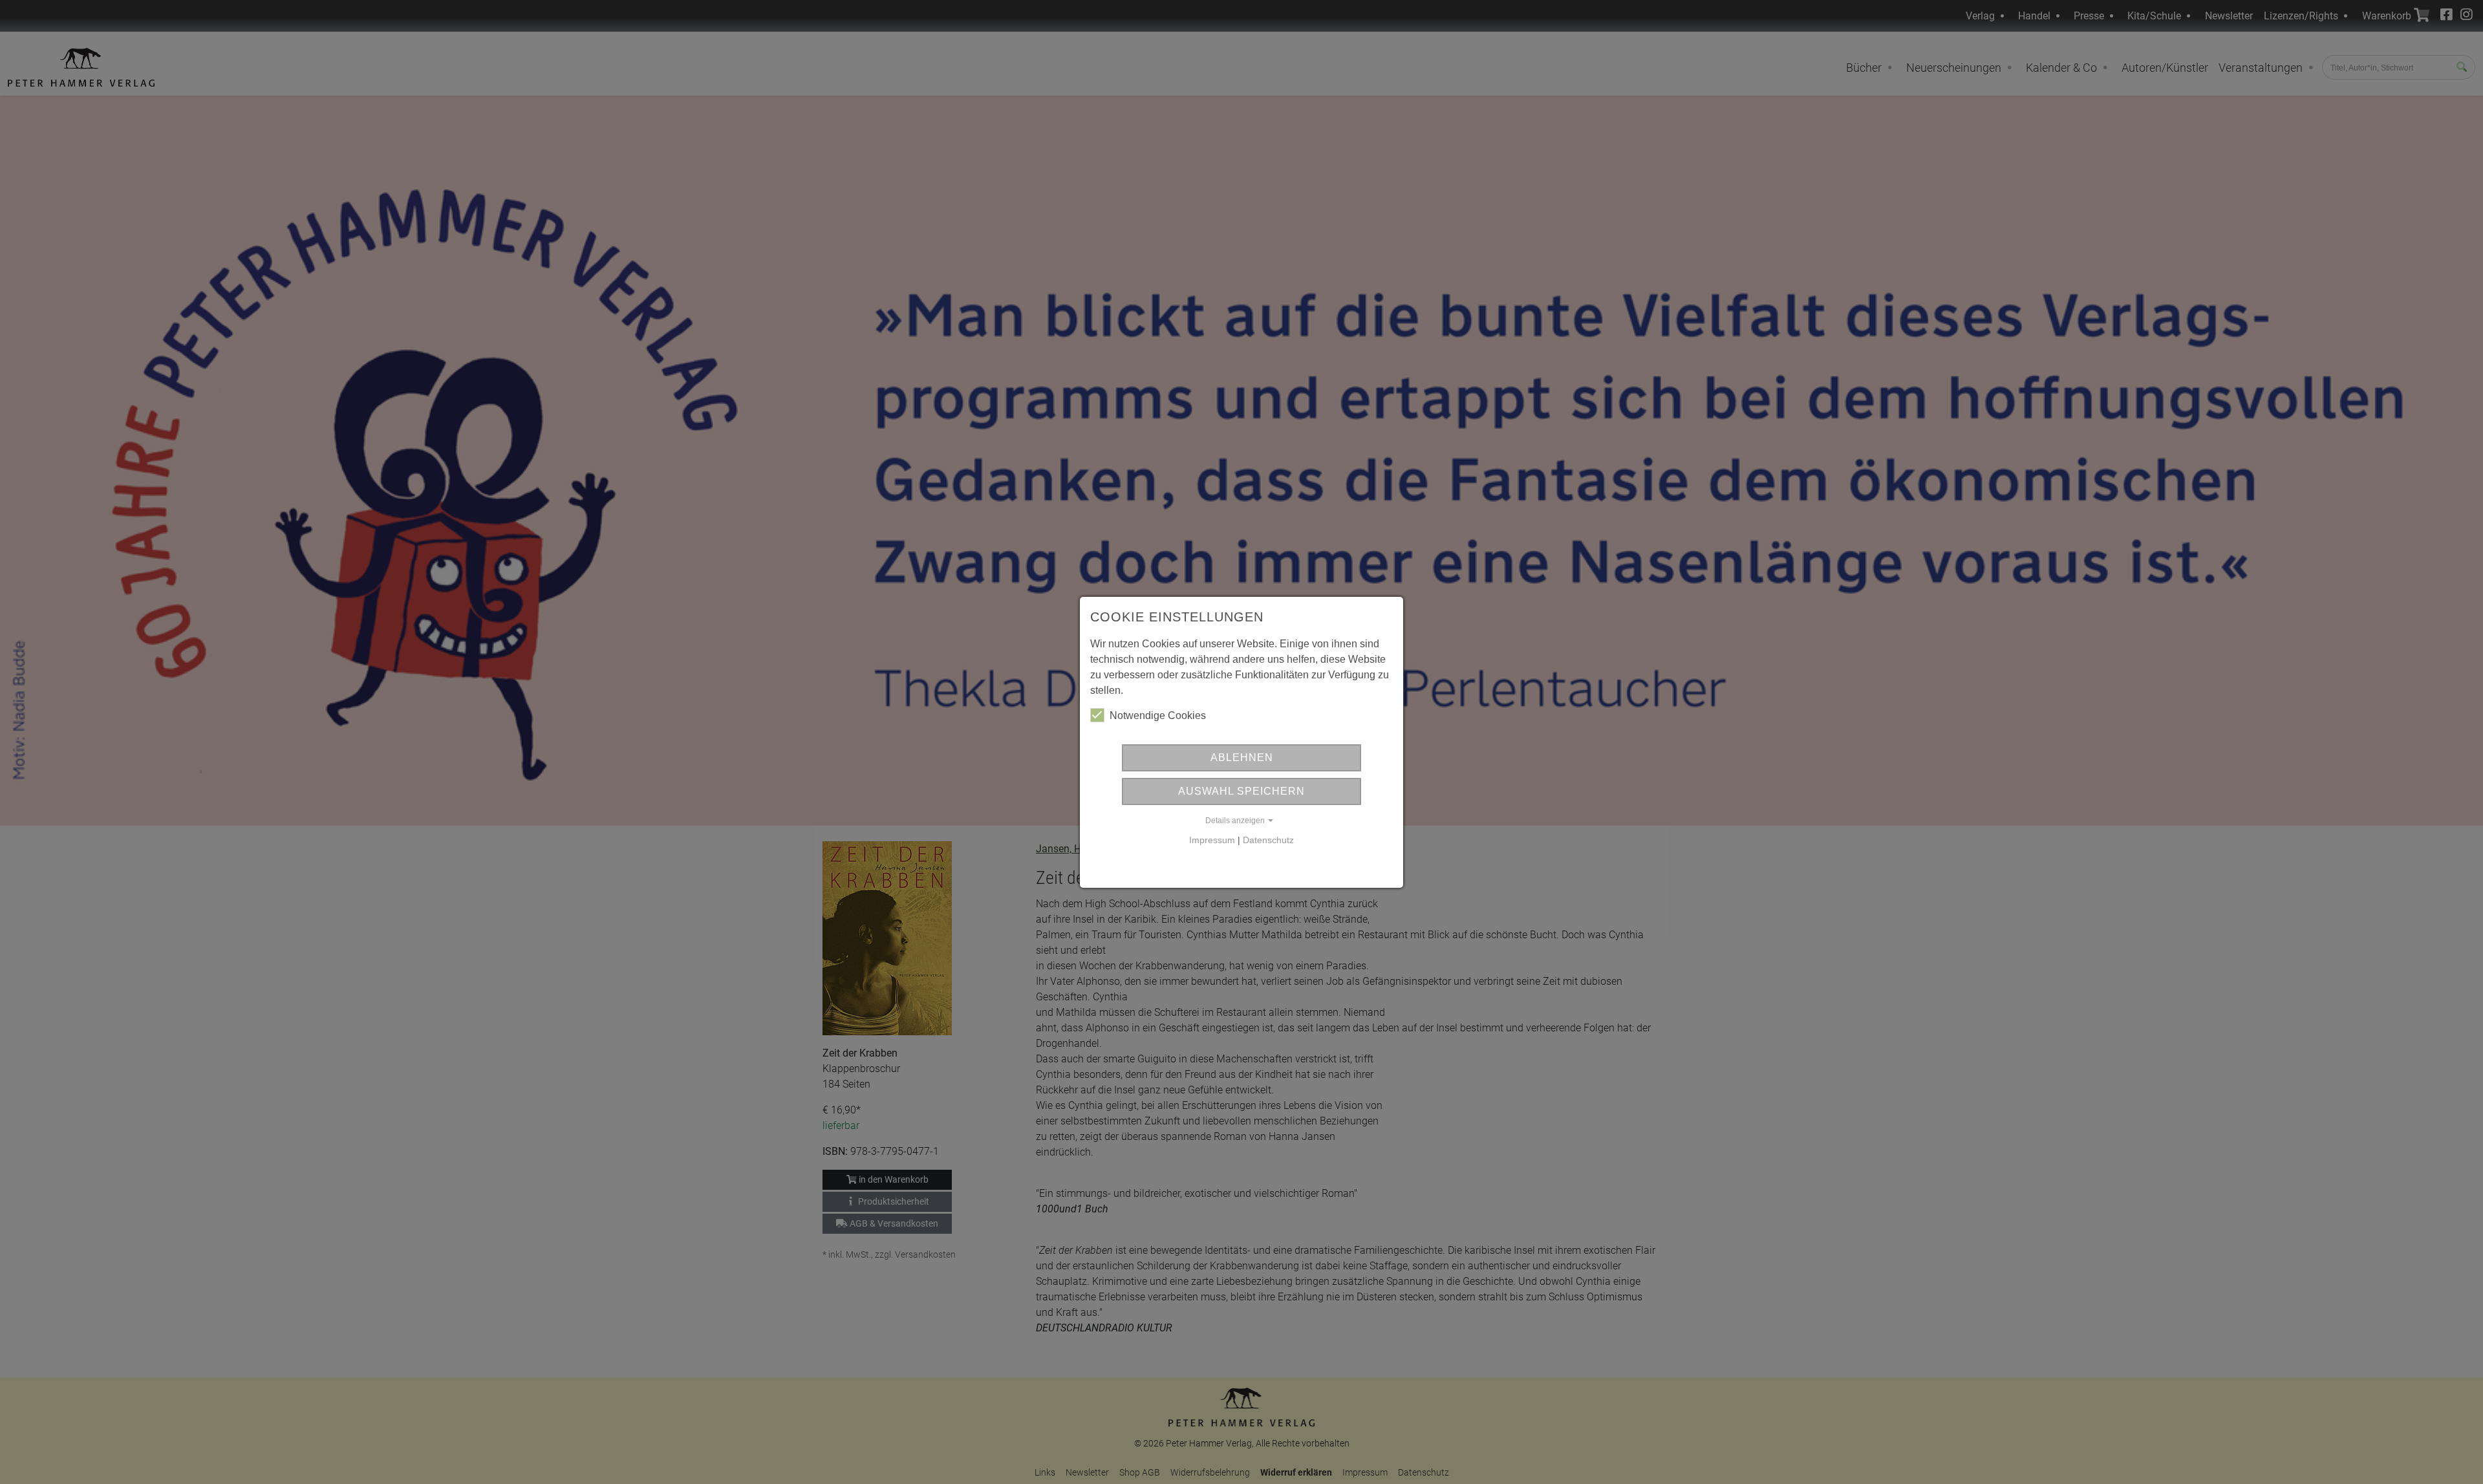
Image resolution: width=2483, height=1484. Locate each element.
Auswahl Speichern (1241, 791)
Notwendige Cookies (1158, 715)
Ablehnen (1242, 758)
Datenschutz (1268, 840)
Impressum (1212, 840)
